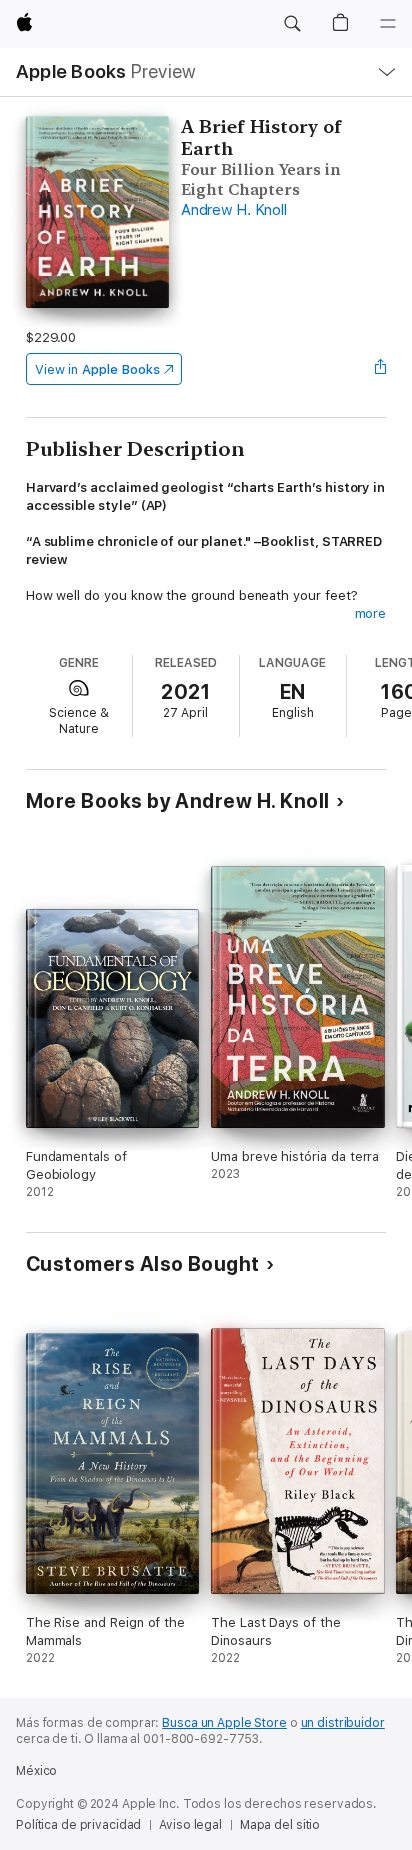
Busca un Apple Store (224, 1723)
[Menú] (388, 24)
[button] (292, 24)
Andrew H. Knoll (233, 210)
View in (97, 369)
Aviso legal (190, 1825)
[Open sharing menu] (380, 369)
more (371, 613)
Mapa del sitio (280, 1825)
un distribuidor (343, 1723)
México (36, 1771)
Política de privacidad (78, 1825)
